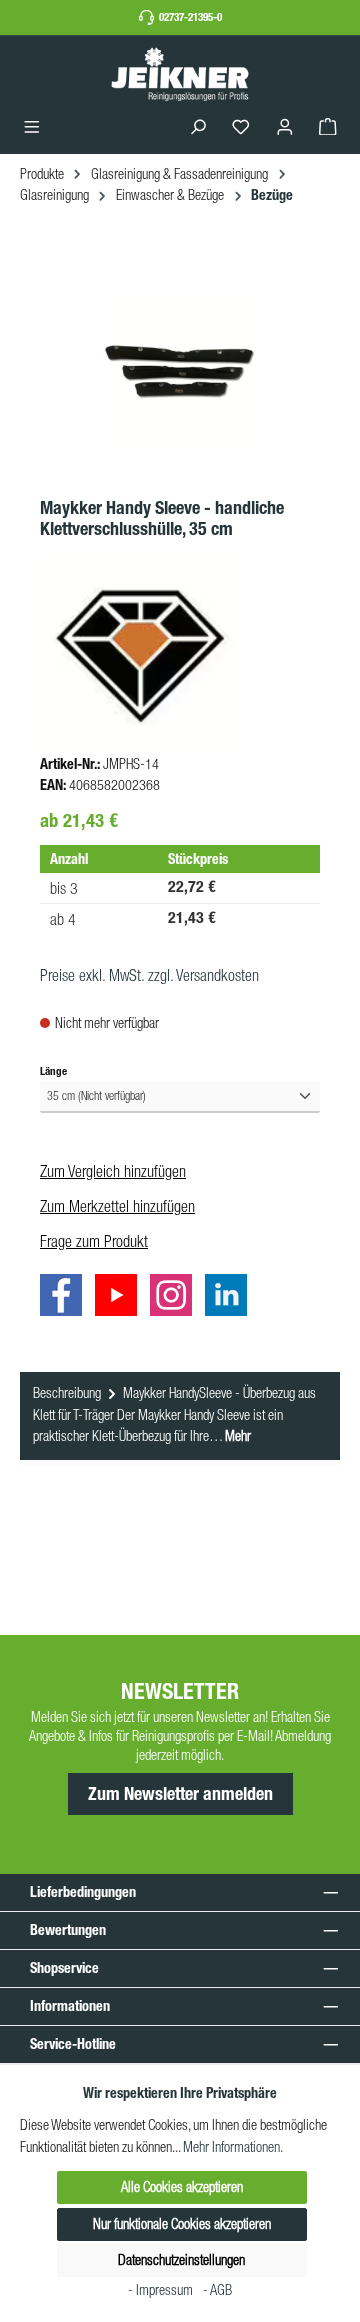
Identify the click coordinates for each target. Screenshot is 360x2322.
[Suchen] (198, 127)
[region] (180, 372)
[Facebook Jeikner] (66, 1298)
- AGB (217, 2290)
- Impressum (162, 2290)
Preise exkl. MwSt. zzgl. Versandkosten (149, 975)
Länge (53, 1070)
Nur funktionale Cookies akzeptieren (182, 2224)
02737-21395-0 (190, 17)
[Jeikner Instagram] (176, 1298)
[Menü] (32, 127)
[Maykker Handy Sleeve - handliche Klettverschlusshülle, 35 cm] (180, 372)
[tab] (180, 1416)
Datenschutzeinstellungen (181, 2260)
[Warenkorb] (328, 127)
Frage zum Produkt (94, 1241)
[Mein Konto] (285, 127)
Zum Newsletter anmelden (180, 1794)
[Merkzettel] (241, 127)
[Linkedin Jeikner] (231, 1298)
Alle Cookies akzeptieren (182, 2187)
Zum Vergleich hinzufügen (113, 1171)
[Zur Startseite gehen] (180, 73)
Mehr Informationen (231, 2147)
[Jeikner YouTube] (121, 1298)
